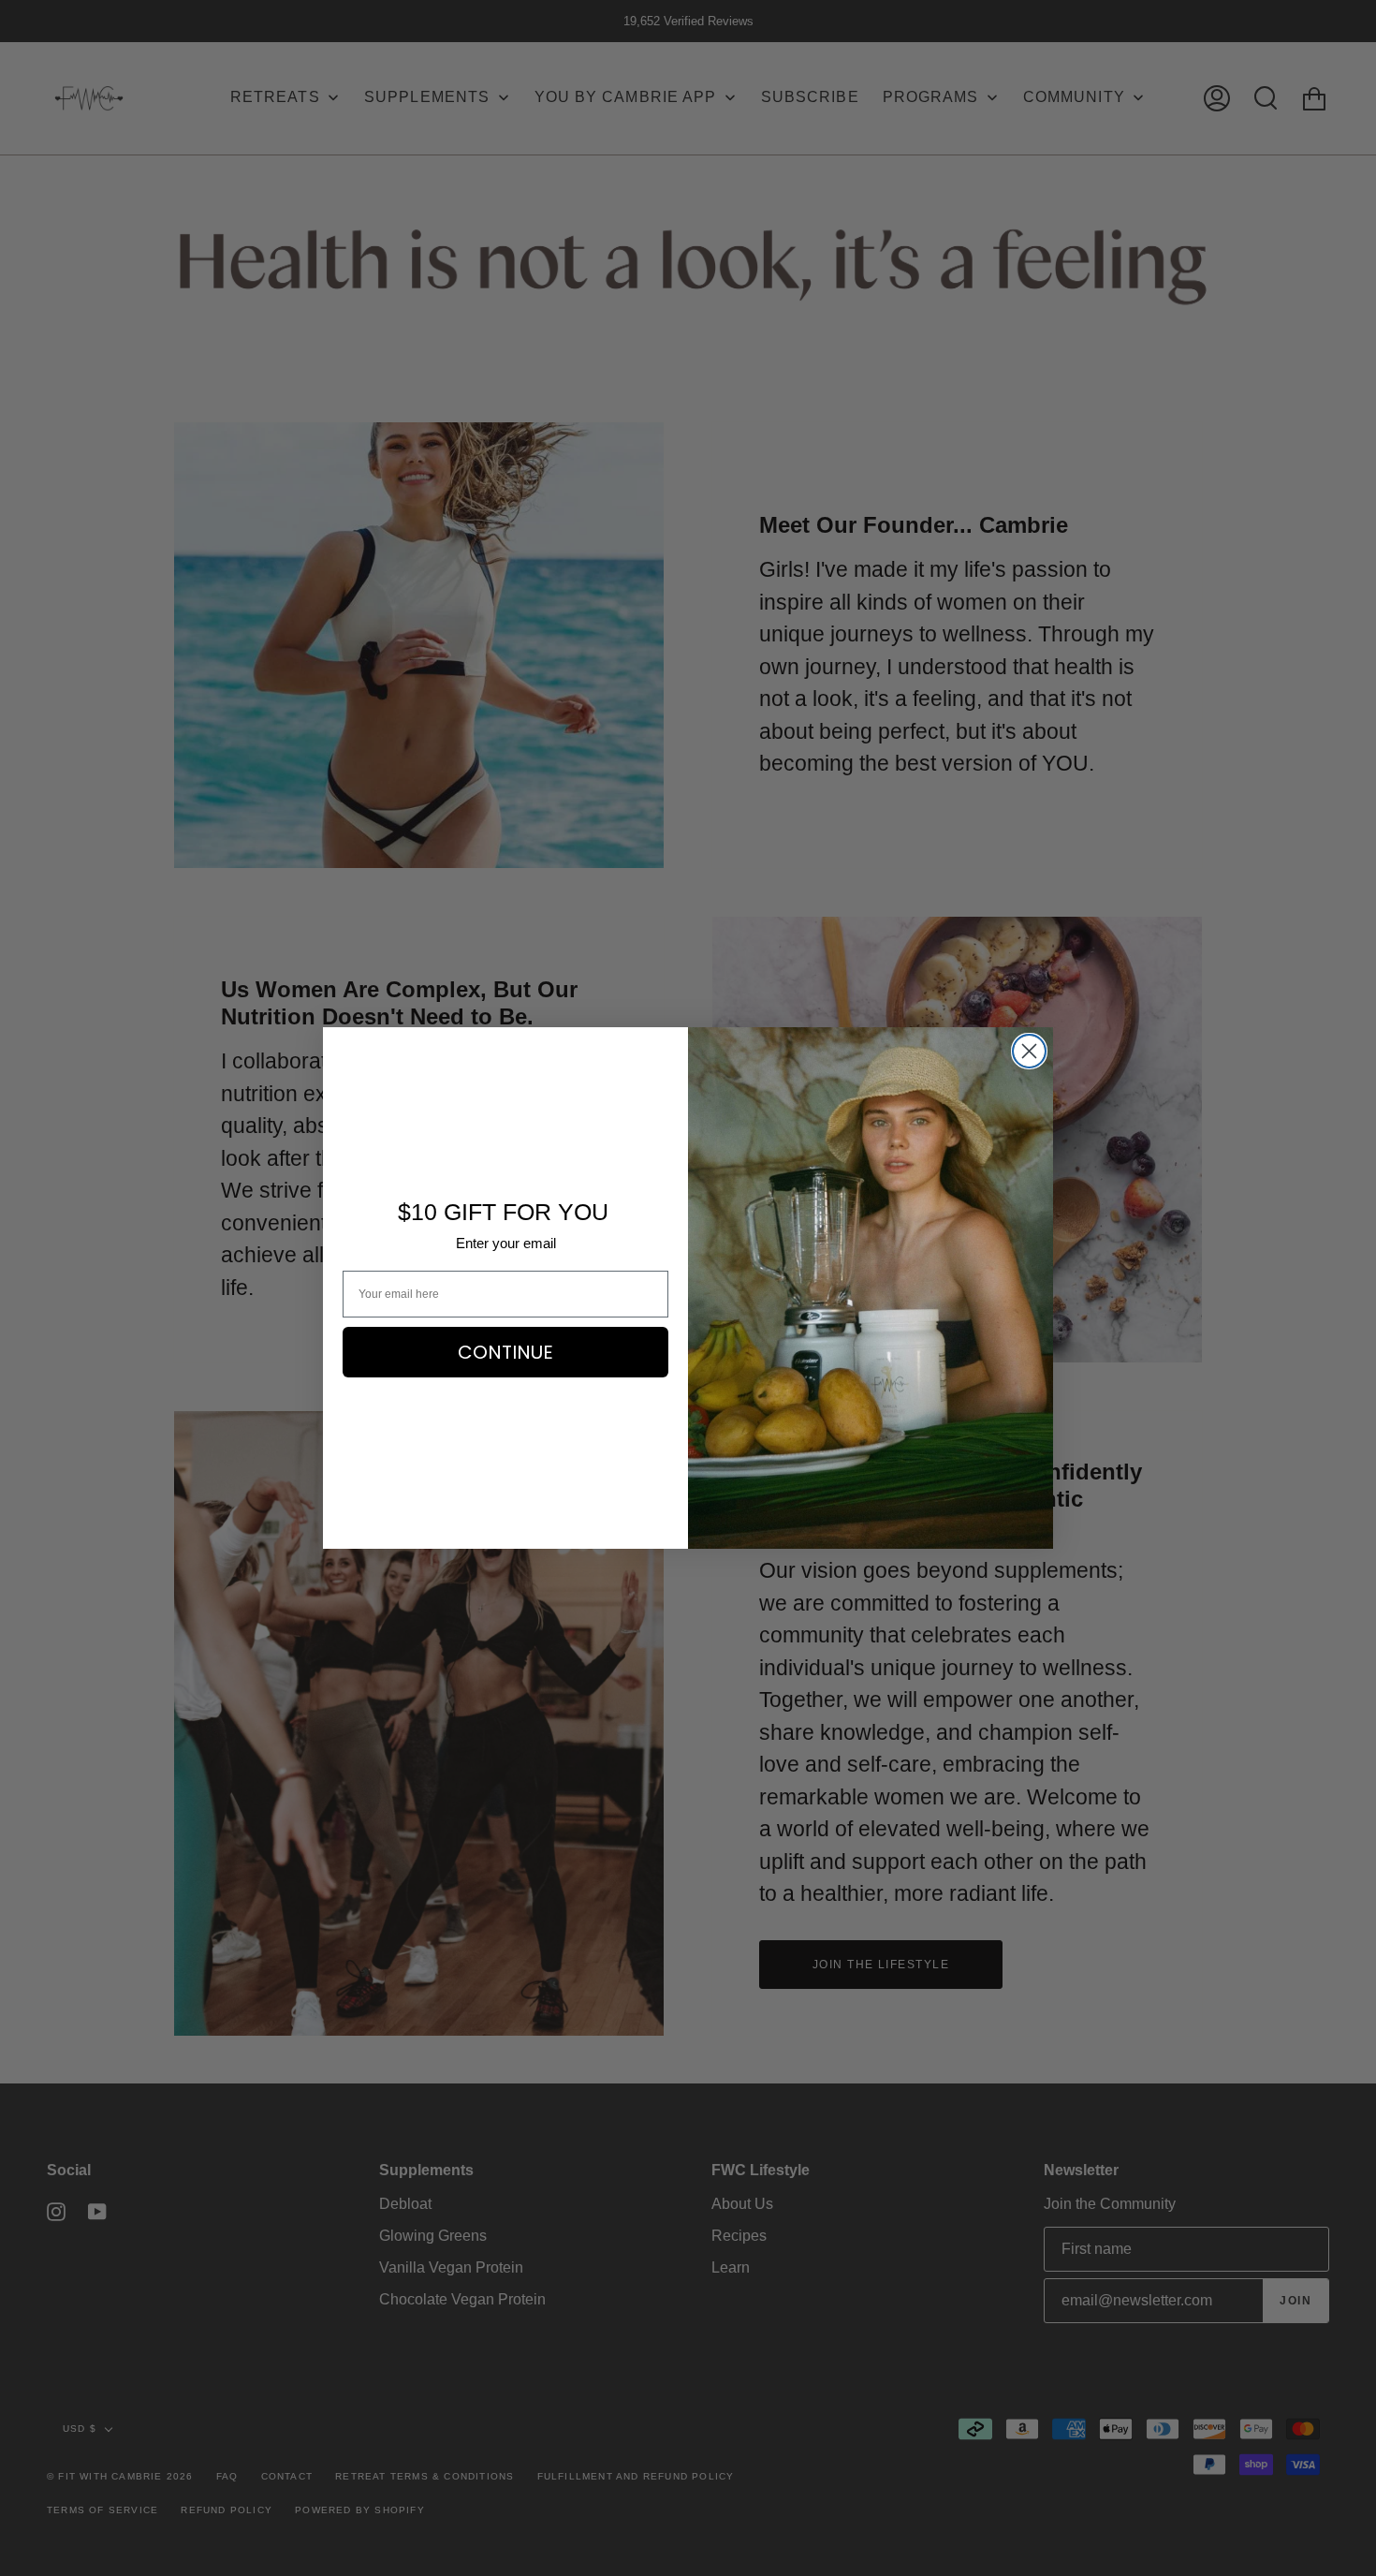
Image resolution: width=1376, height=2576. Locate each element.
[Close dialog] (1029, 1051)
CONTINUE (505, 1352)
